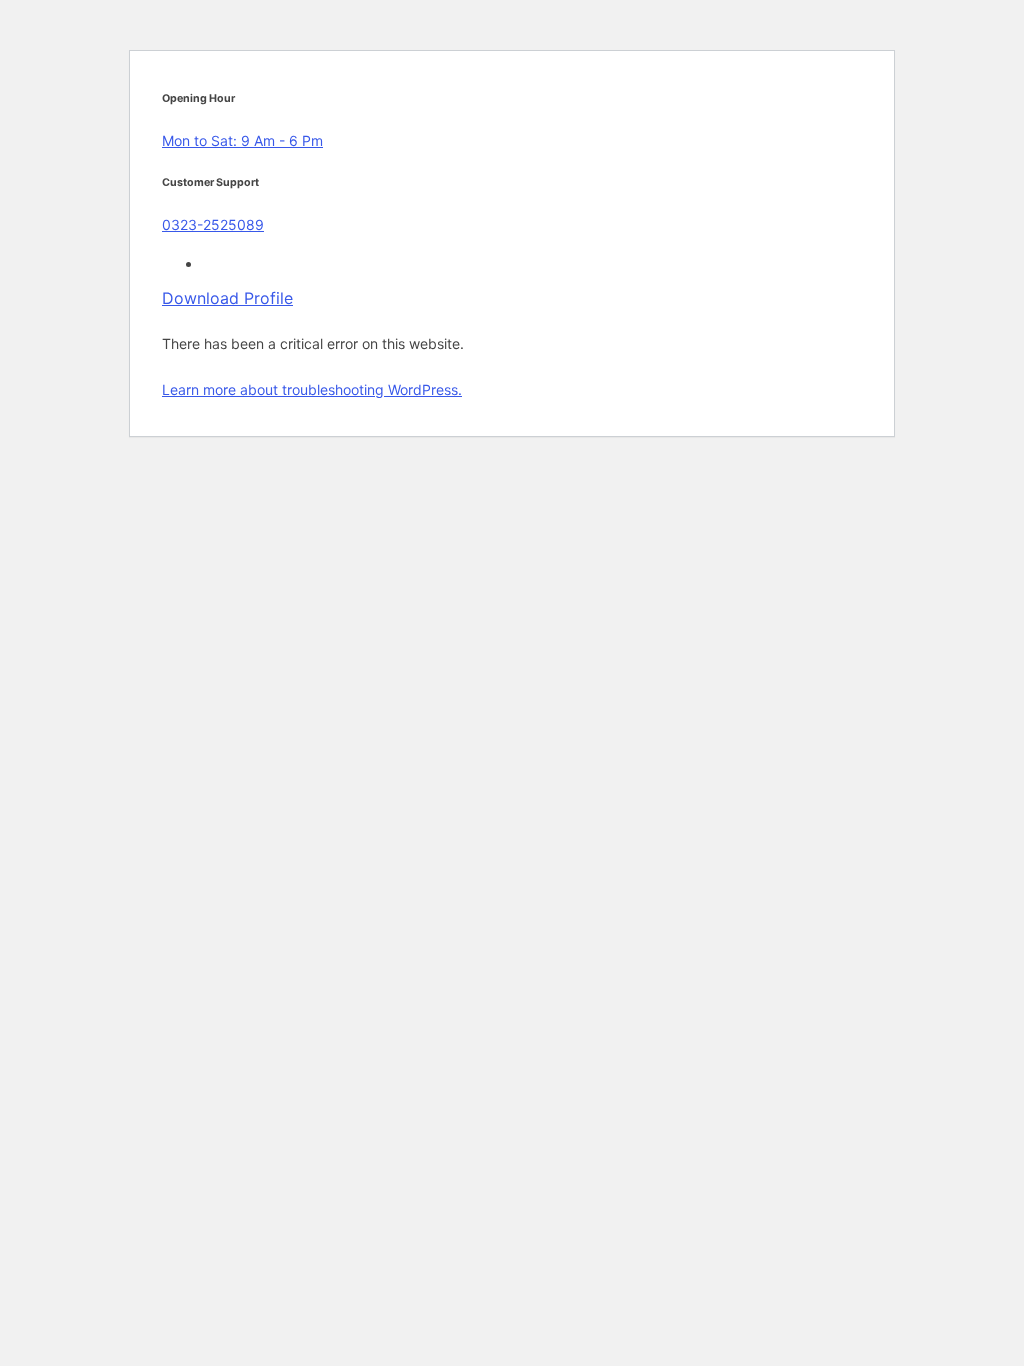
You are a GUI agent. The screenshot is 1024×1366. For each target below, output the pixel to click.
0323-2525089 (213, 224)
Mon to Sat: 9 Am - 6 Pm (242, 140)
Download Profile (227, 298)
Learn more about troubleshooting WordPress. (312, 389)
